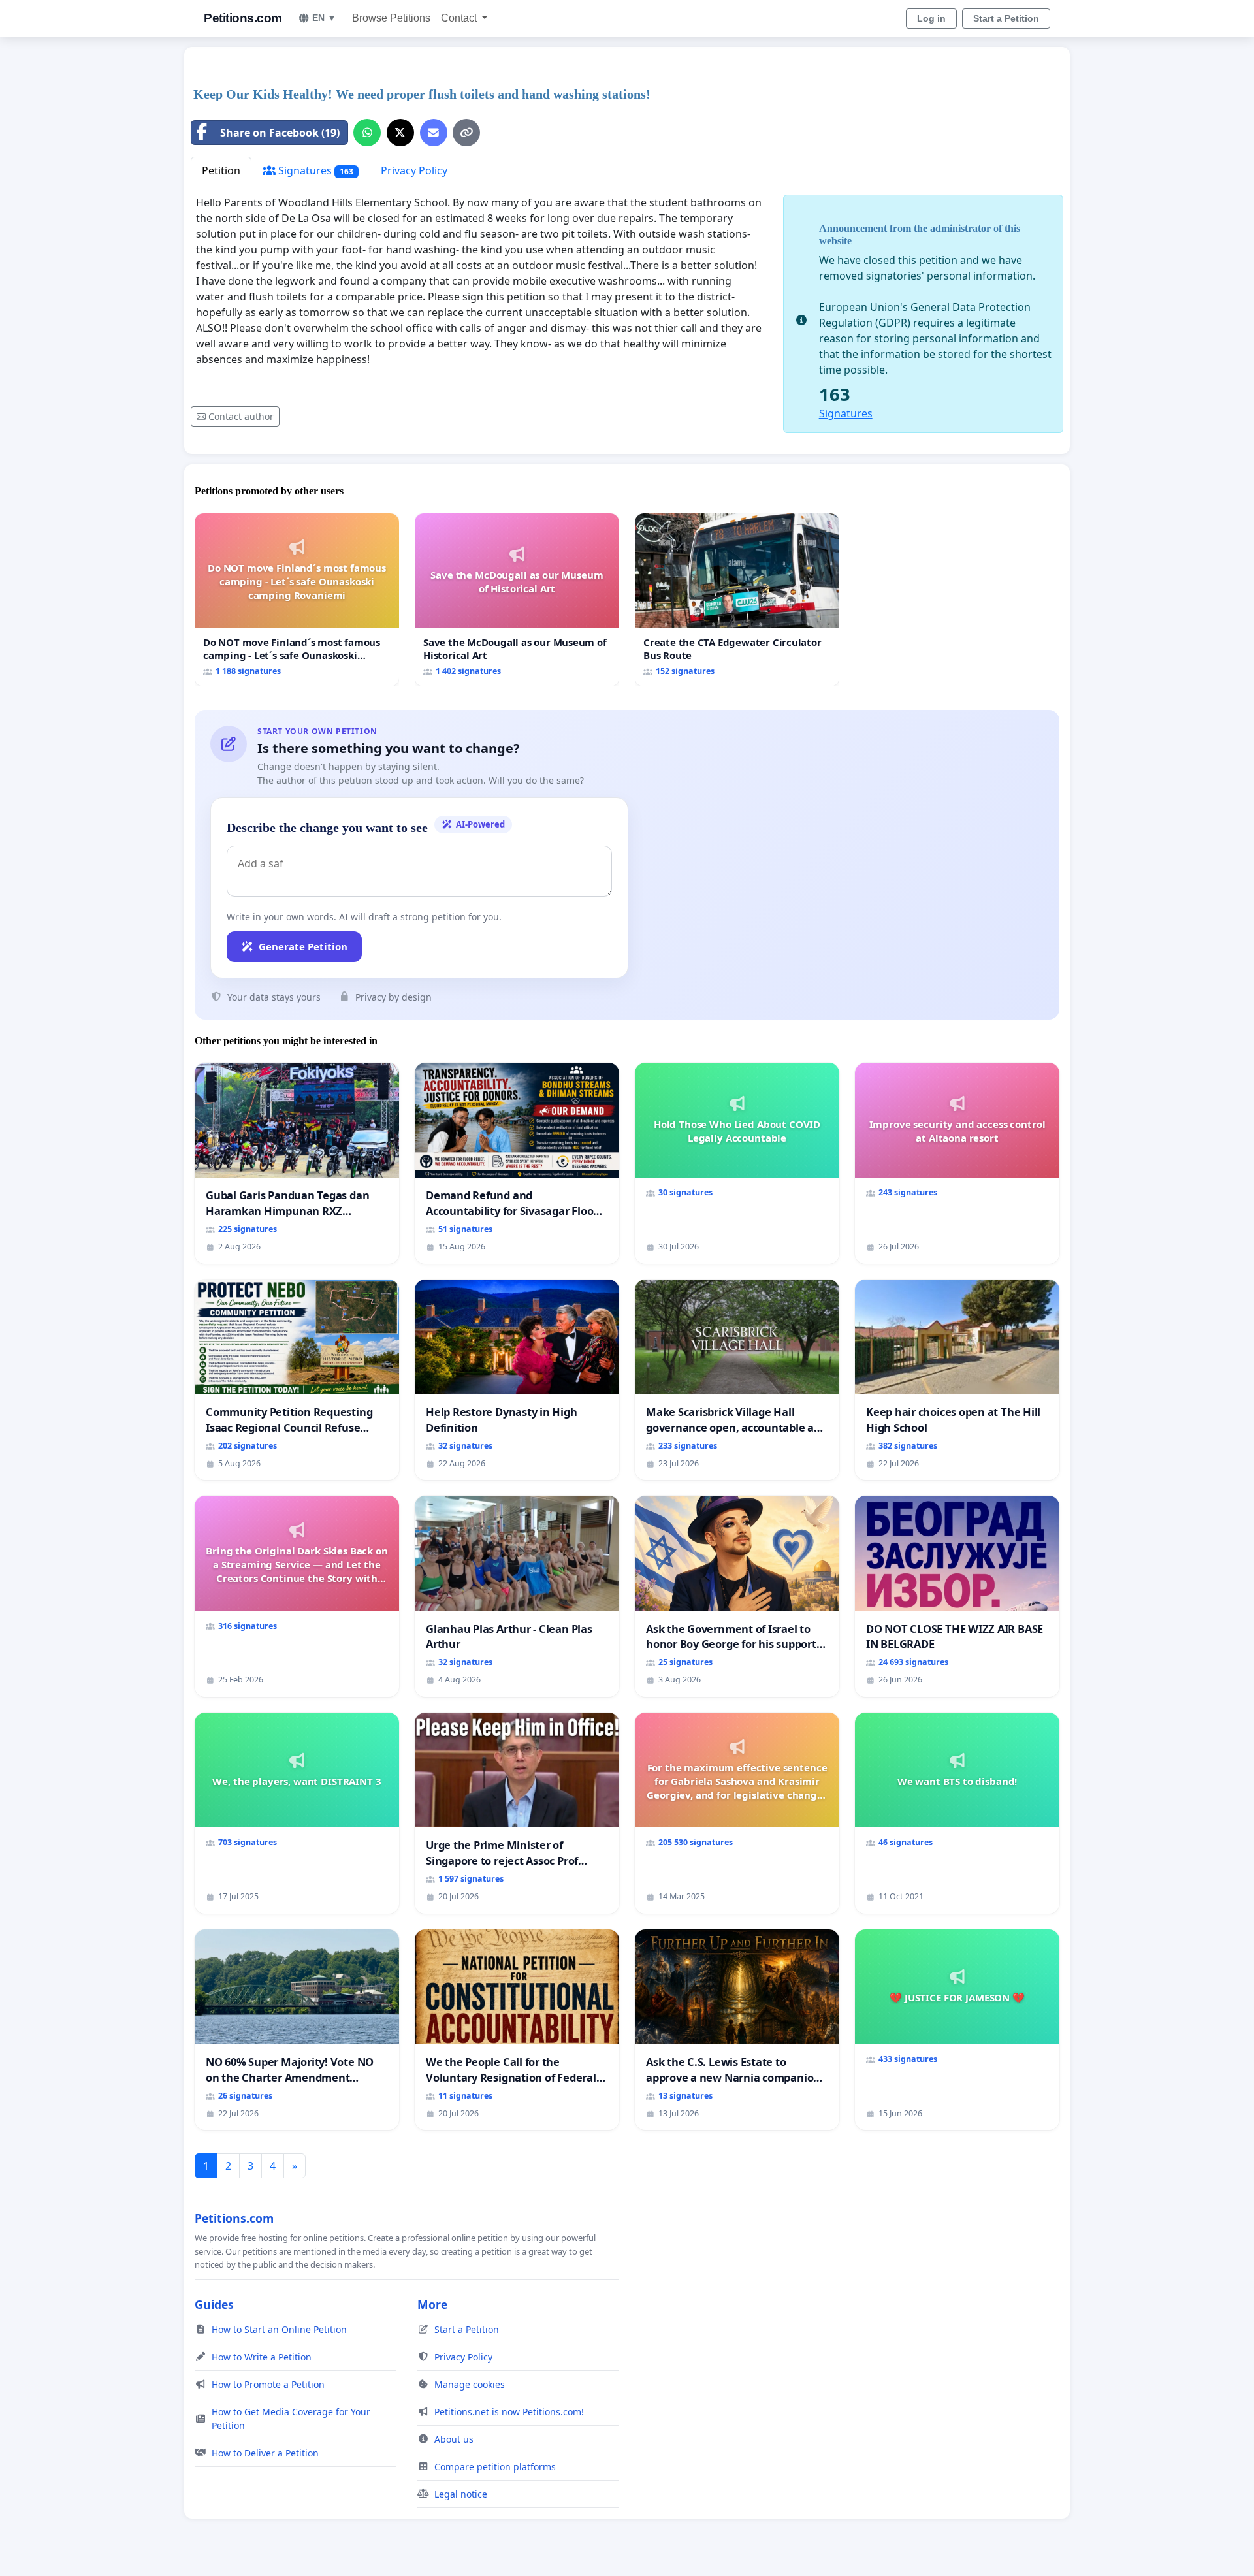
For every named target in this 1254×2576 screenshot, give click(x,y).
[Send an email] (434, 133)
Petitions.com (243, 18)
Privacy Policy (414, 170)
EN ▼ (324, 18)
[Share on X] (400, 133)
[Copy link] (466, 133)
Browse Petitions (391, 18)
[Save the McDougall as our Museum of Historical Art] (517, 600)
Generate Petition (303, 946)
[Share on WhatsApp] (367, 133)
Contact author (241, 416)
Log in (931, 18)
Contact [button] (460, 18)
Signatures (314, 170)
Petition (221, 170)
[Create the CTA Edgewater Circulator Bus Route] (737, 600)
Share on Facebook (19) (280, 133)
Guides (214, 2304)
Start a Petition (1006, 18)
